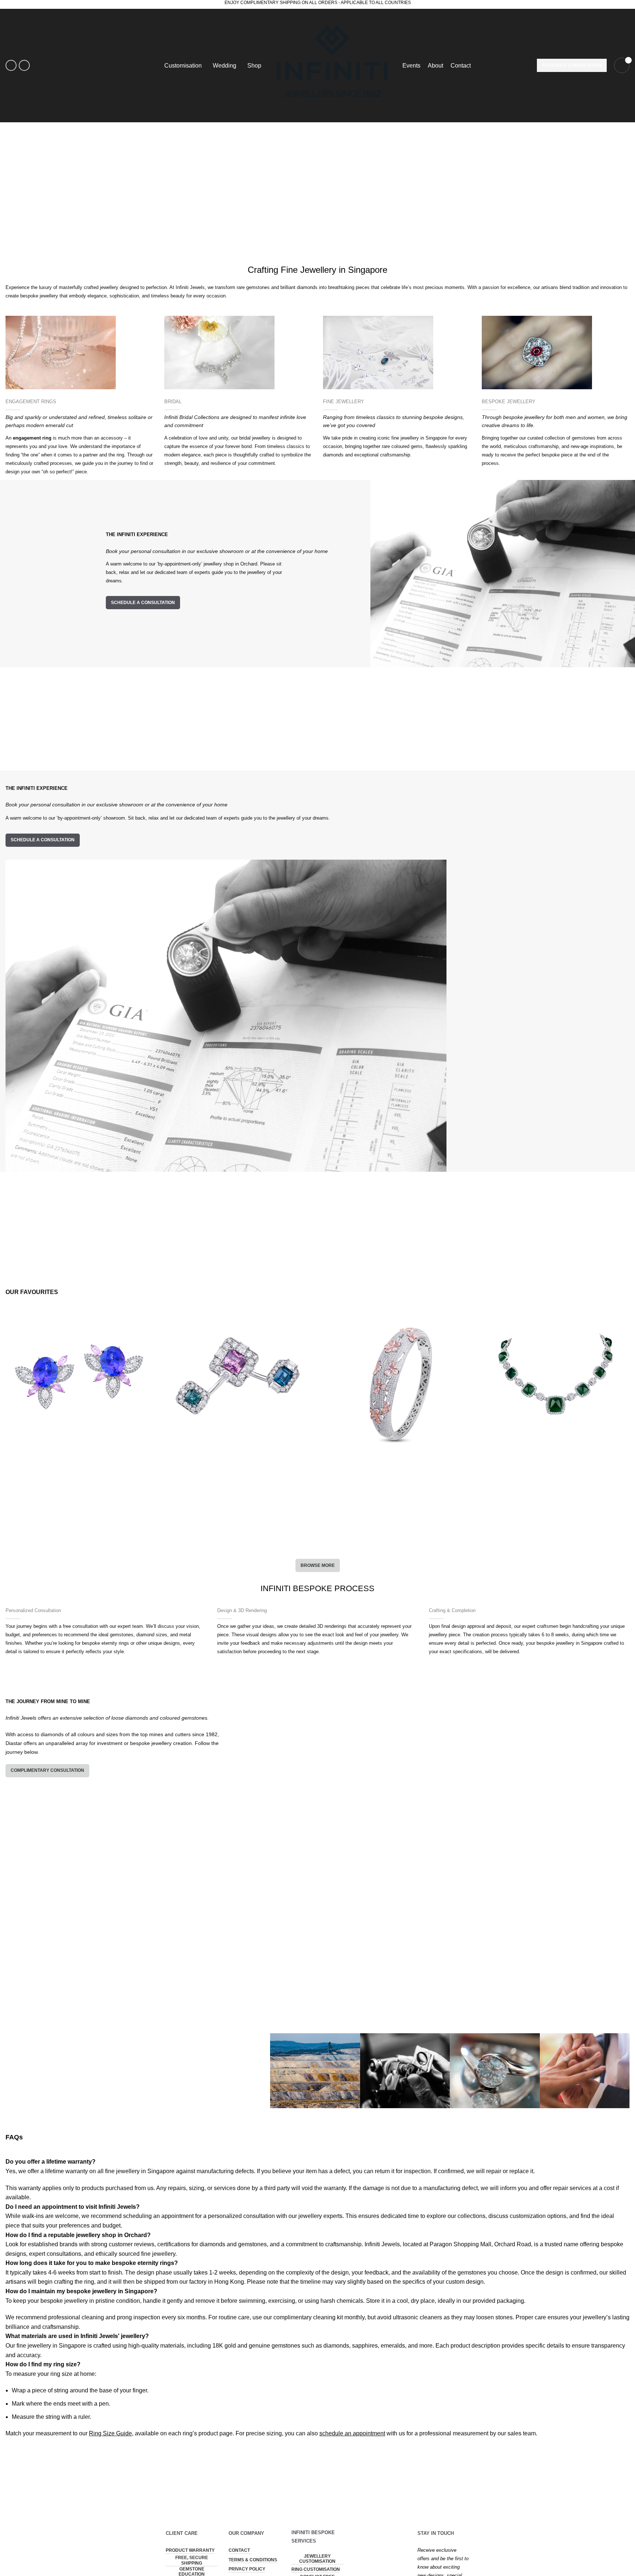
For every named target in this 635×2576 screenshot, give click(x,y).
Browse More (318, 1565)
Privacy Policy (247, 2569)
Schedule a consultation (143, 603)
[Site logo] (332, 65)
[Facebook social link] (11, 65)
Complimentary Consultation (47, 1770)
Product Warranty (190, 2550)
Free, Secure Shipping (192, 2560)
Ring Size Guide (110, 2433)
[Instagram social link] (24, 65)
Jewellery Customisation (317, 2559)
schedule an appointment (352, 2433)
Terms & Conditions (253, 2560)
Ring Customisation (316, 2569)
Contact (239, 2550)
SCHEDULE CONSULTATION (572, 65)
